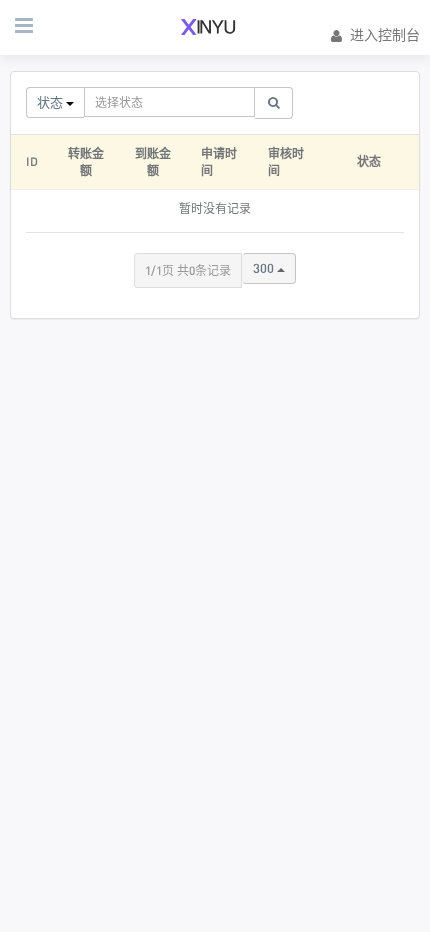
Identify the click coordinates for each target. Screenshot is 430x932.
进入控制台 (385, 35)
